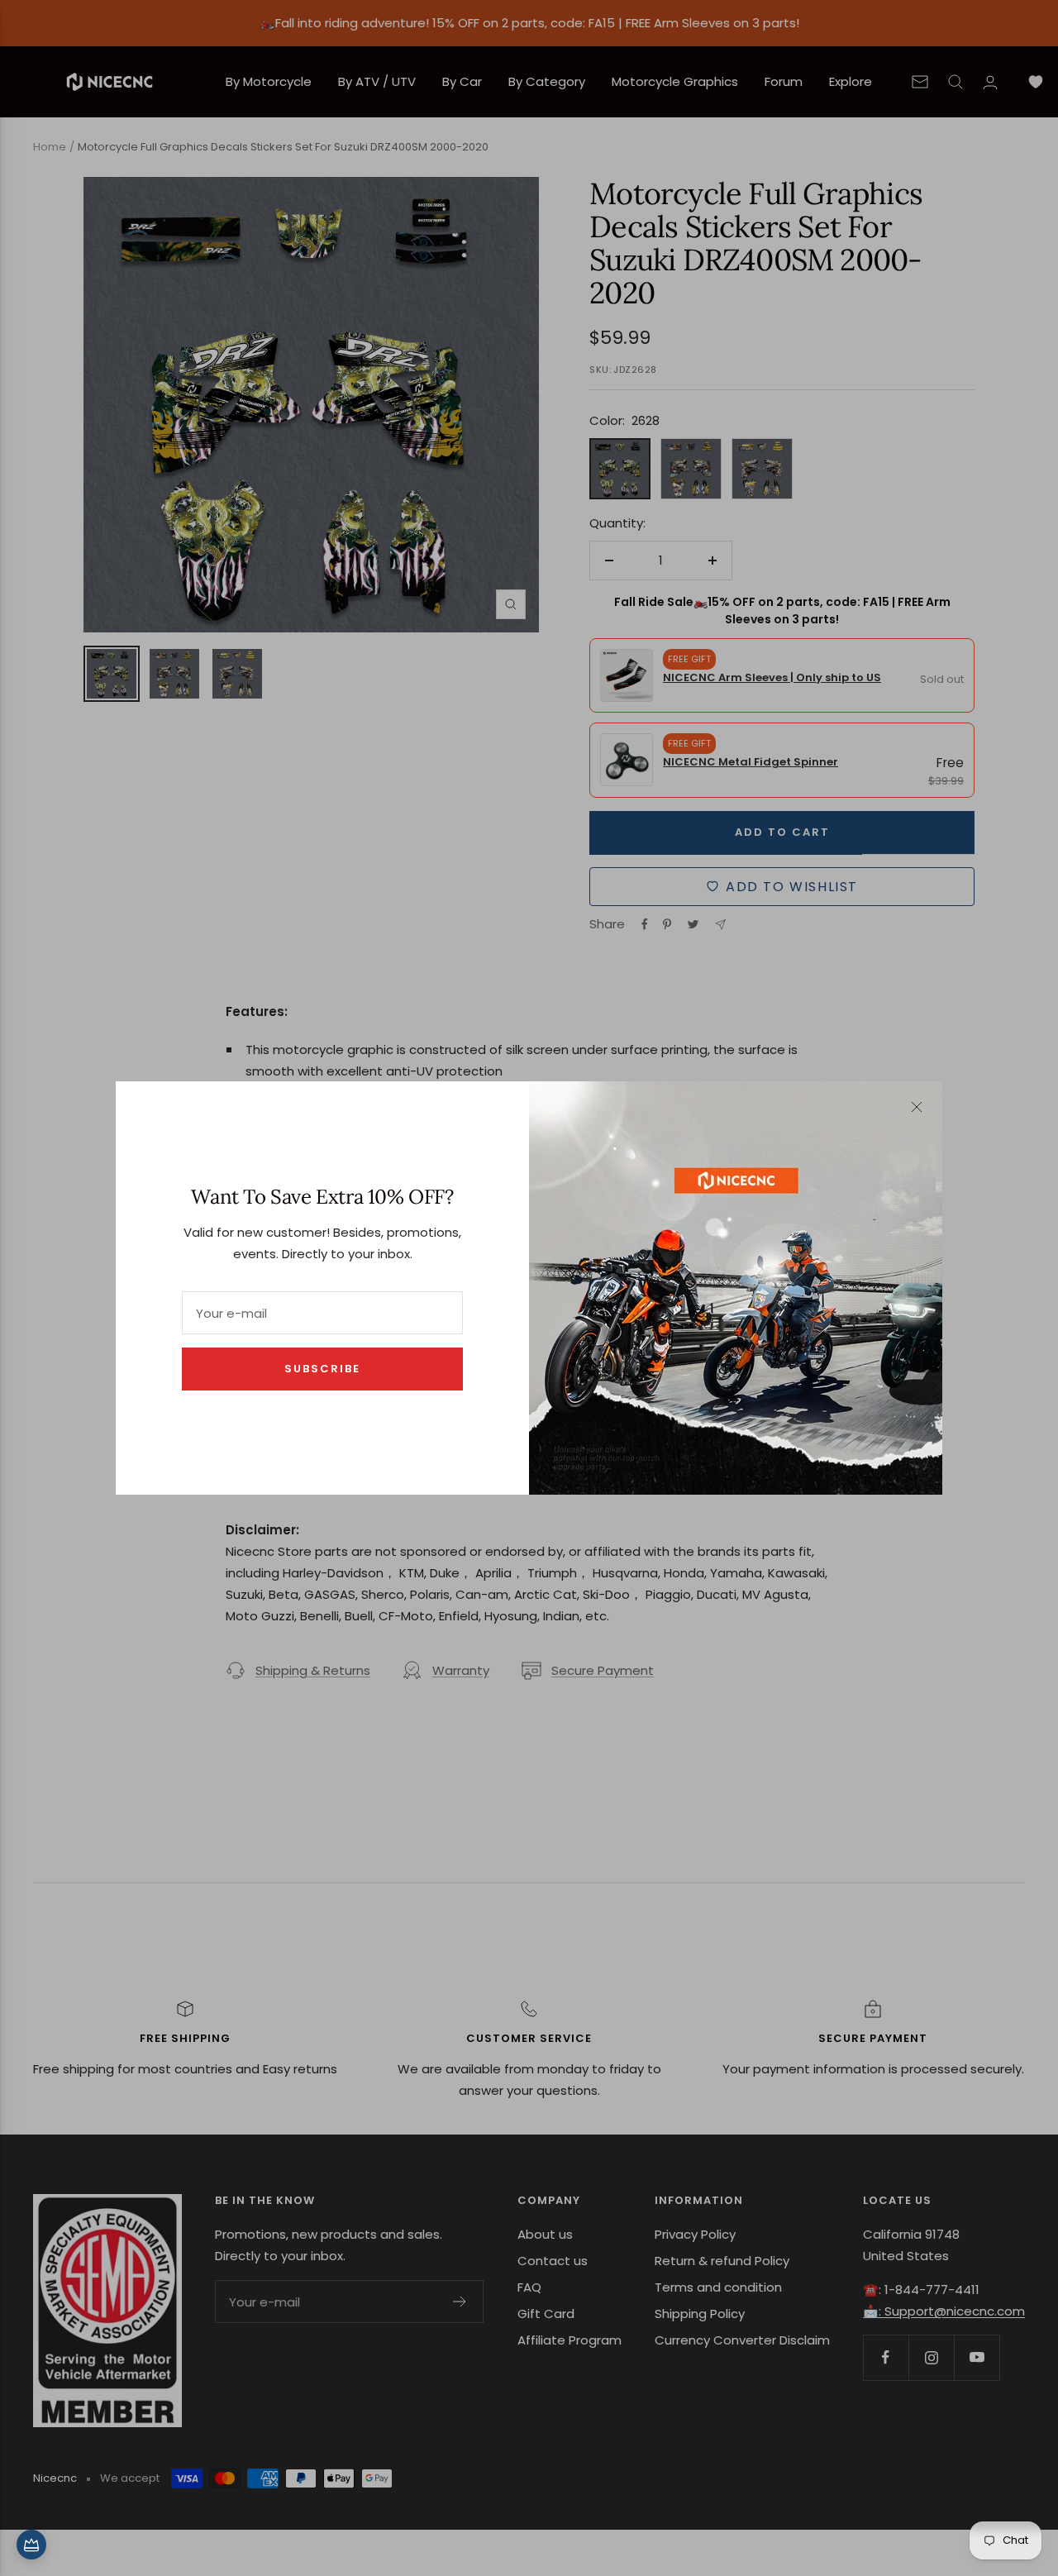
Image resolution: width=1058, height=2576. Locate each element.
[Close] (917, 1107)
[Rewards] (31, 2545)
